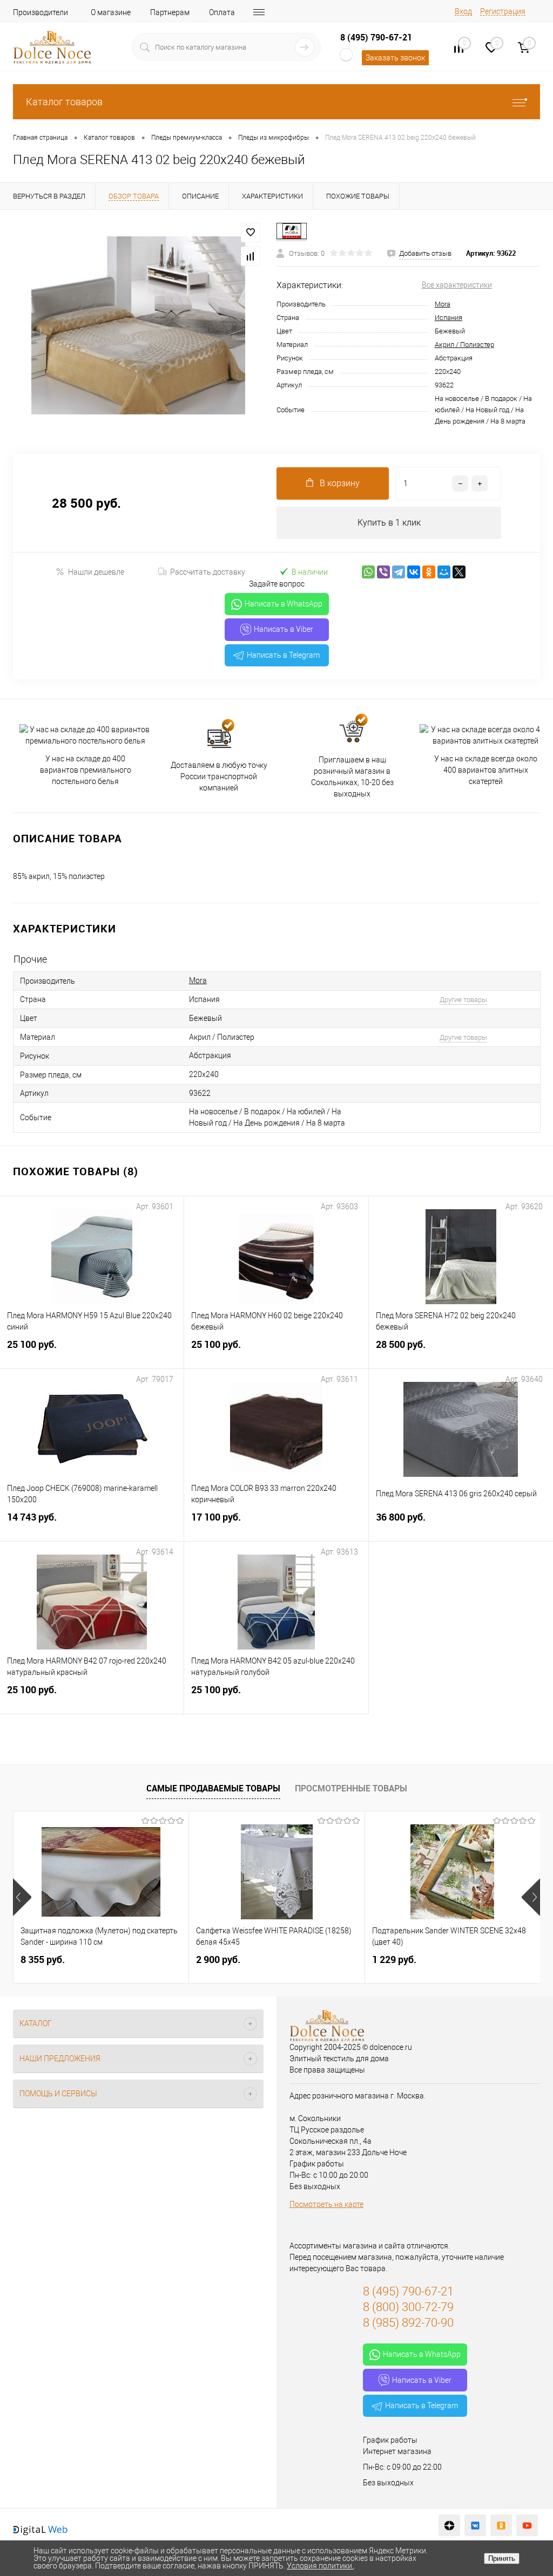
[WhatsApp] (368, 572)
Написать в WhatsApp (284, 604)
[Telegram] (399, 572)
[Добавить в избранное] (251, 233)
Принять (502, 2558)
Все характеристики (457, 285)
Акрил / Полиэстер (464, 345)
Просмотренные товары (351, 1788)
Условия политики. (320, 2566)
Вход (463, 11)
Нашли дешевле (96, 572)
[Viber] (383, 572)
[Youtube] (527, 2525)
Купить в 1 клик (389, 523)
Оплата (222, 12)
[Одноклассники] (429, 572)
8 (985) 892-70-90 (408, 2323)
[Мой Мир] (444, 572)
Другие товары (463, 1000)
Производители (41, 12)
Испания (449, 318)
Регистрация (503, 11)
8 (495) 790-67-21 (376, 37)
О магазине (111, 12)
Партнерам (170, 12)
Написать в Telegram (283, 655)
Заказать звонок (395, 58)
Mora (443, 304)
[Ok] (501, 2525)
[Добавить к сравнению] (251, 256)
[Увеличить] (138, 325)
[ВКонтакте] (414, 572)
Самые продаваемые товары (213, 1788)
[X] (459, 572)
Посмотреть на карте (326, 2204)
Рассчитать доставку (208, 572)
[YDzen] (449, 2525)
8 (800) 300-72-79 (408, 2307)
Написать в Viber (284, 629)
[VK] (475, 2525)
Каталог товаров (64, 102)
